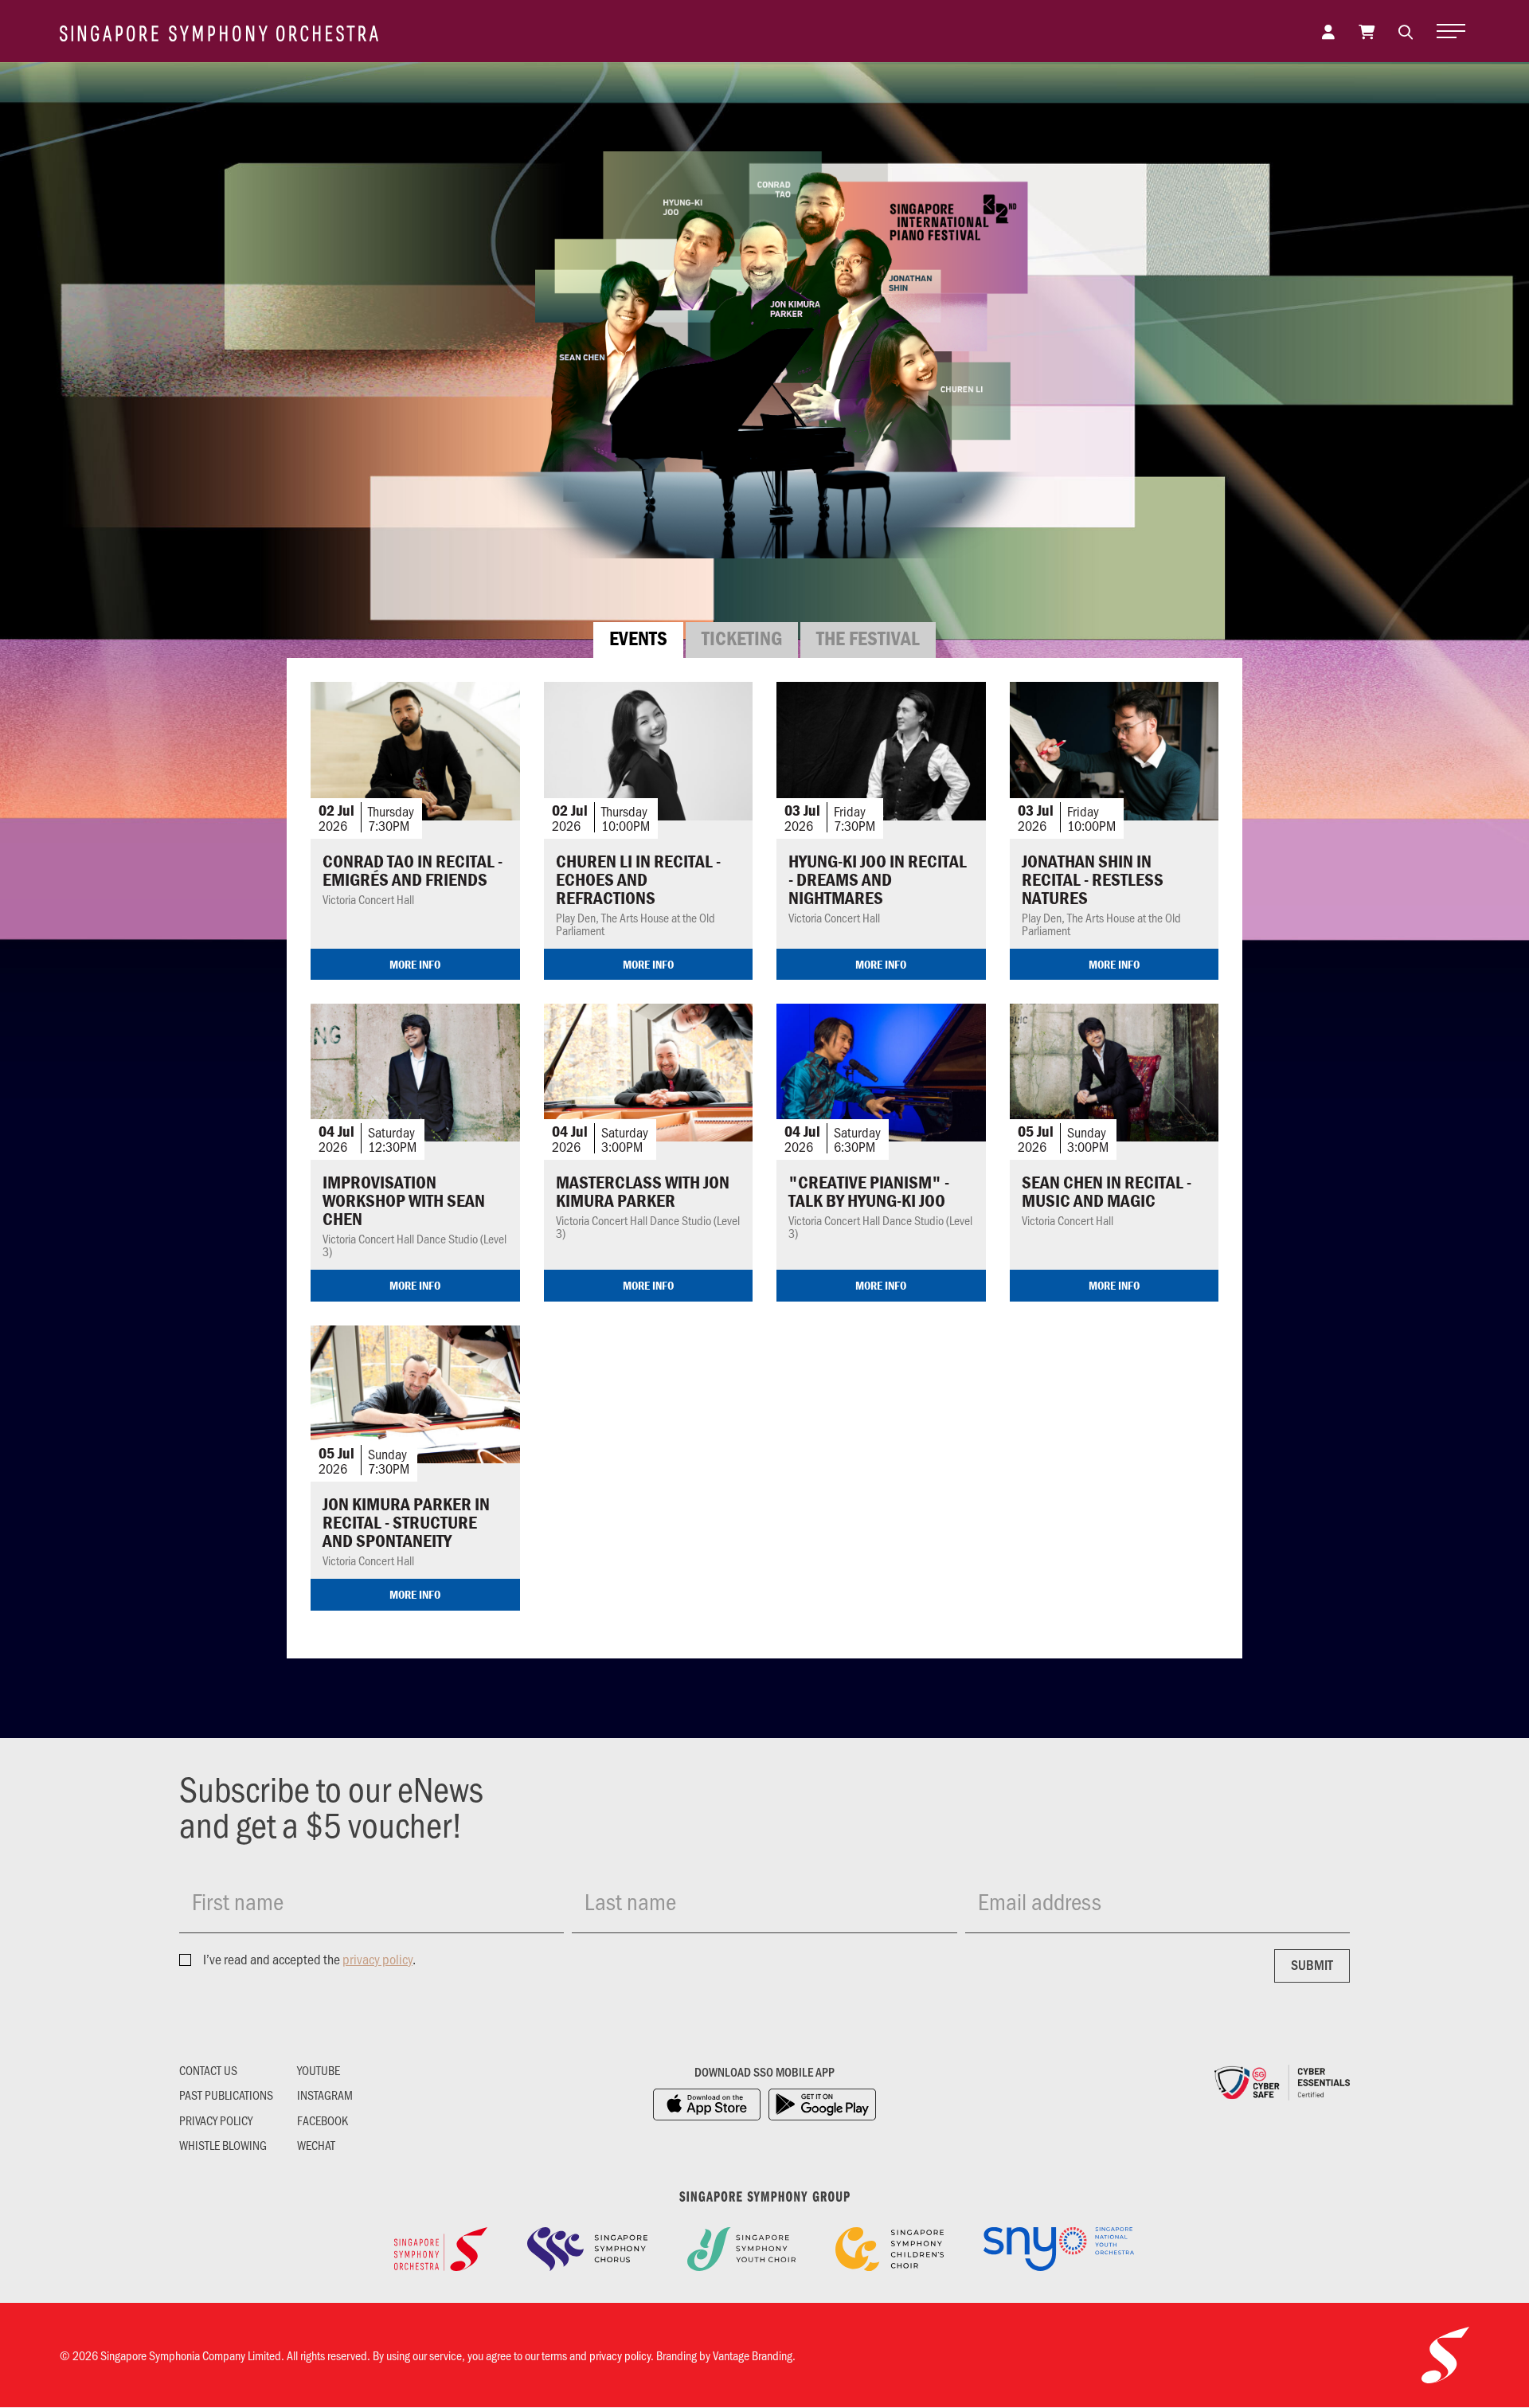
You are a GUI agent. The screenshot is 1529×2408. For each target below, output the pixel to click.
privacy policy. (622, 2355)
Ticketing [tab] (742, 638)
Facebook (323, 2120)
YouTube (319, 2070)
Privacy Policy (216, 2120)
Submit (1312, 1964)
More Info (415, 964)
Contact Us (208, 2070)
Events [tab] (638, 638)
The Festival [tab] (868, 638)
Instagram (325, 2095)
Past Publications (226, 2095)
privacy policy (377, 1959)
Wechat (316, 2145)
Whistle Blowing (223, 2145)
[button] (1406, 31)
